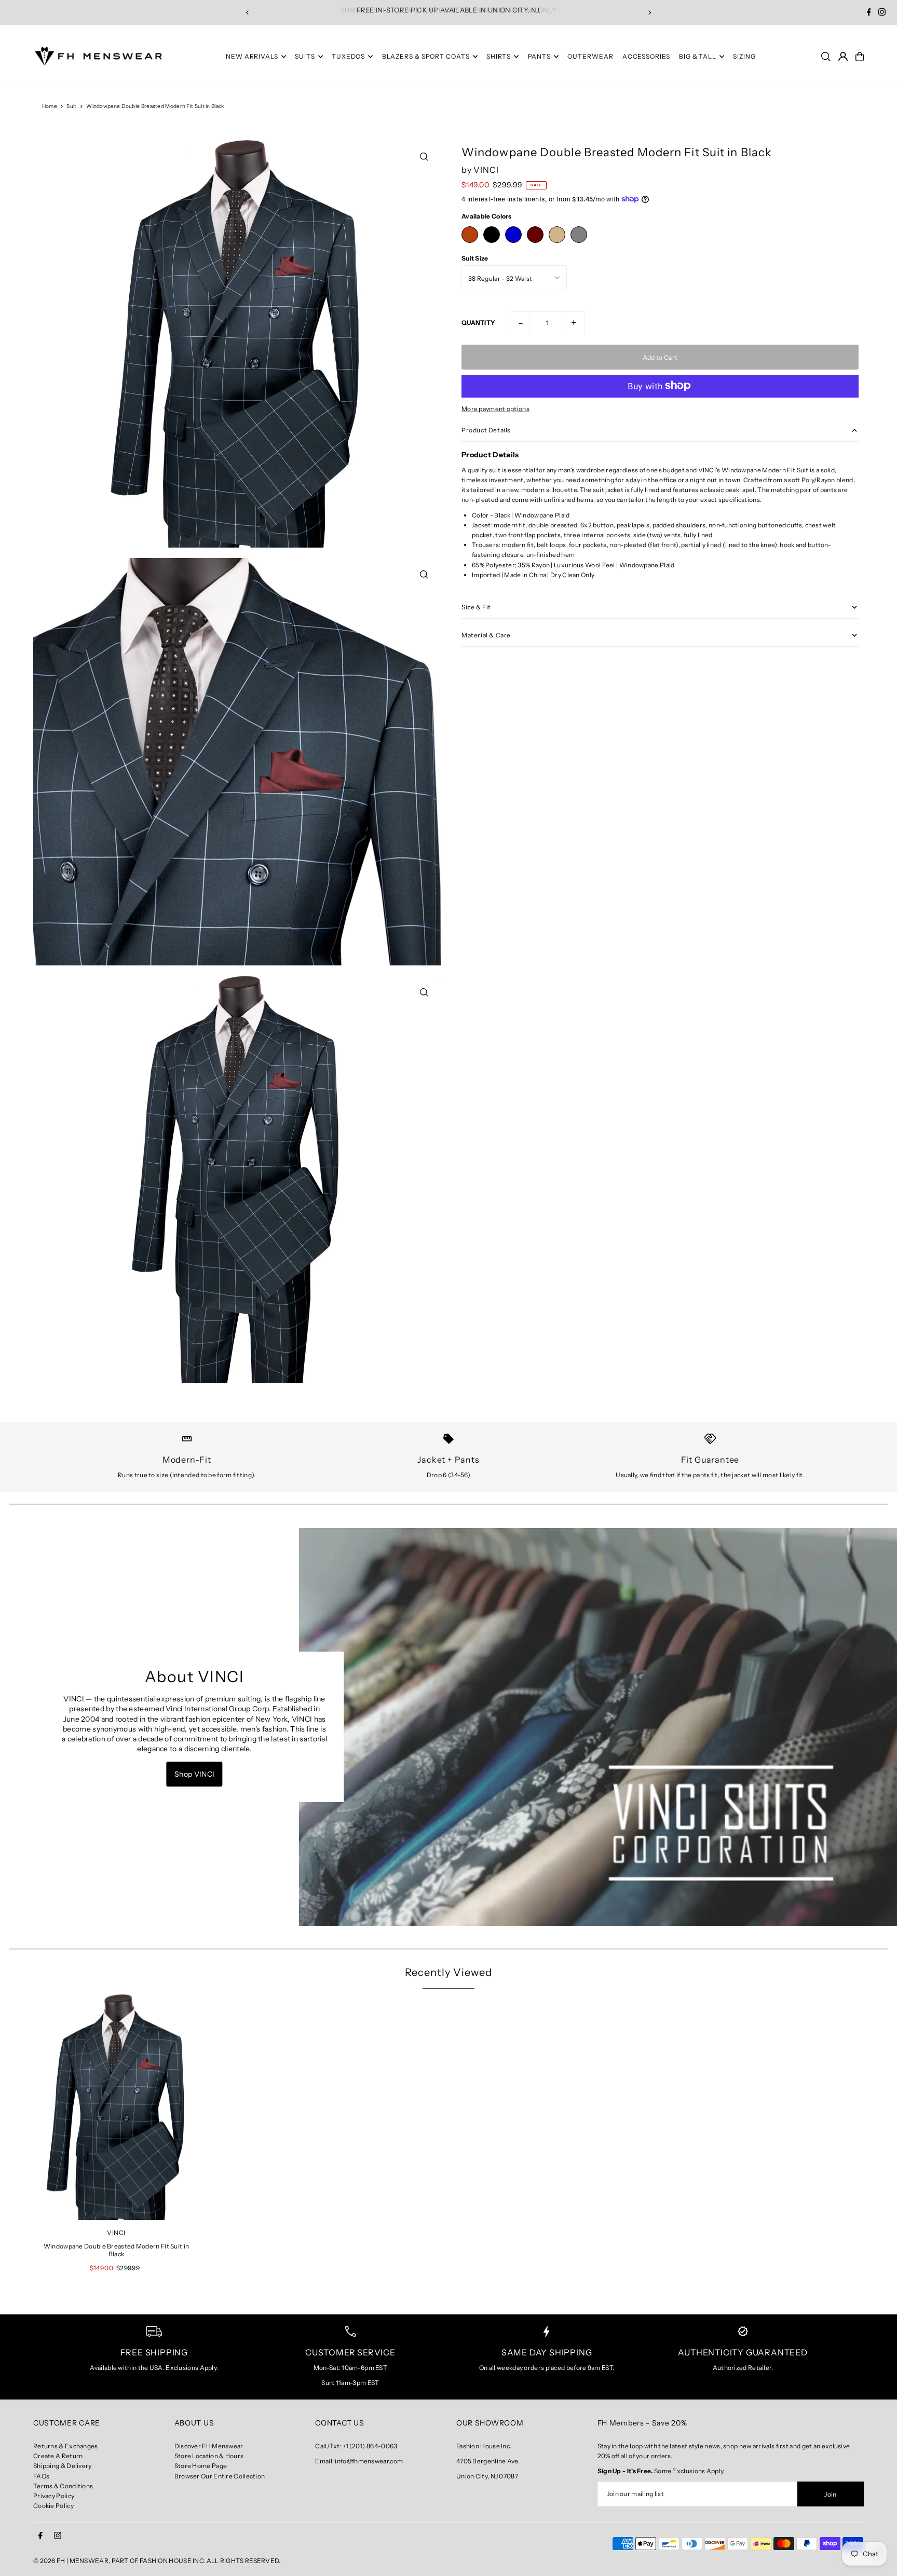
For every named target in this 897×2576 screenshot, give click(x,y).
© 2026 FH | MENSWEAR (71, 2561)
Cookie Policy (53, 2506)
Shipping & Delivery (63, 2466)
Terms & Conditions (63, 2486)
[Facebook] (869, 13)
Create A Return (58, 2456)
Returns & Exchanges (66, 2446)
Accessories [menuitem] (646, 56)
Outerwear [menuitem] (590, 56)
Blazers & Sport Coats (426, 56)
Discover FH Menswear (209, 2446)
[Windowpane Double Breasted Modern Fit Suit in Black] (116, 2107)
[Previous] (248, 12)
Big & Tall (698, 56)
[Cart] (860, 57)
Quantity (478, 322)
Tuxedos (348, 56)
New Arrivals (252, 56)
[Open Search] (826, 57)
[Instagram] (882, 13)
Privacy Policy (54, 2496)
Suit (71, 106)
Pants (540, 56)
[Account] (843, 57)
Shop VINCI (195, 1774)
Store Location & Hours (209, 2456)
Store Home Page (201, 2466)
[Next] (649, 12)
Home (50, 106)
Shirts (499, 56)
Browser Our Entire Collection (220, 2476)
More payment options (495, 408)
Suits (305, 56)
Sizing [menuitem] (744, 56)
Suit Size (475, 258)
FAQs (41, 2476)
